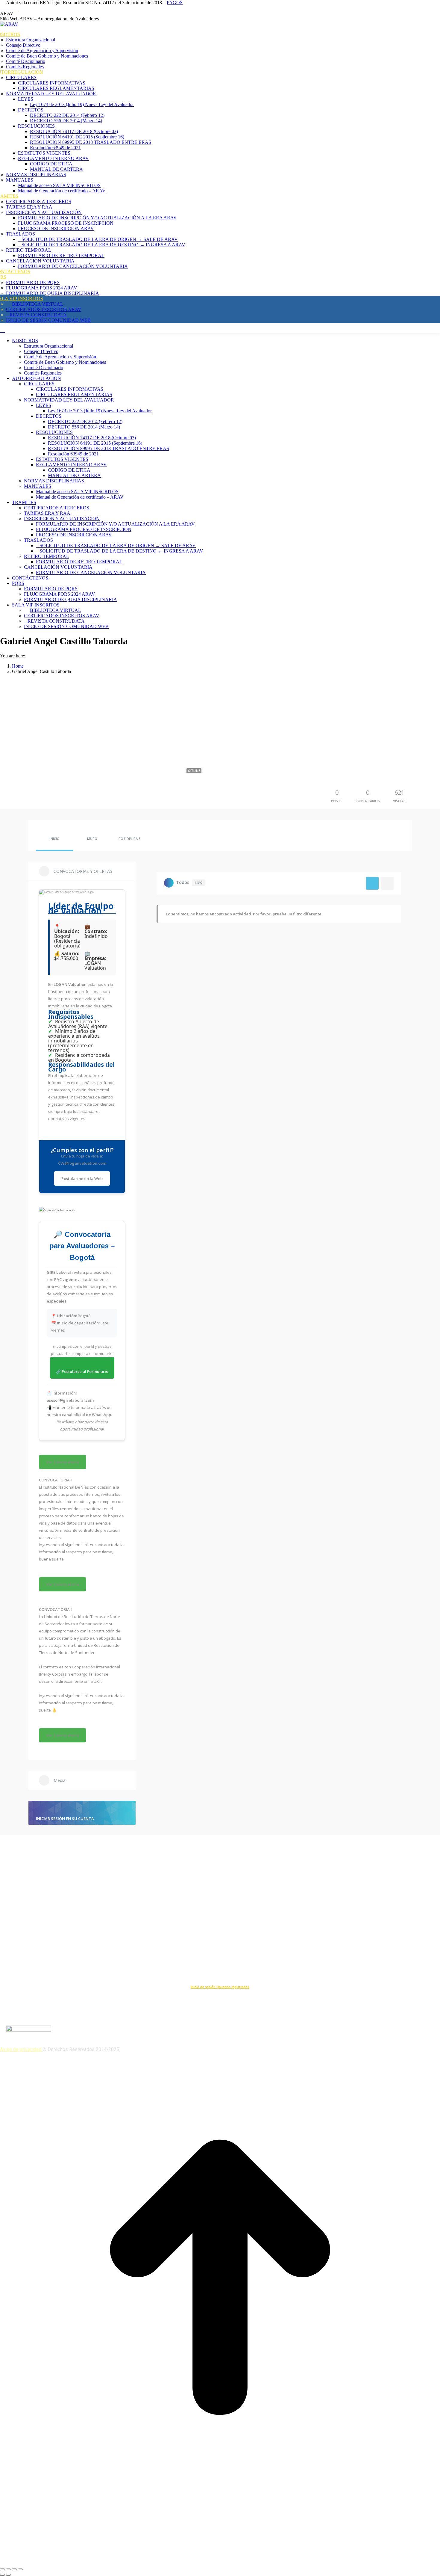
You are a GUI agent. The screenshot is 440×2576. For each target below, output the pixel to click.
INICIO (55, 839)
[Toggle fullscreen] (14, 2569)
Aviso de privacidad (21, 2049)
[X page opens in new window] (13, 8)
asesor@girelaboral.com (70, 1400)
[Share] (8, 2569)
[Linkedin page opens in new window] (9, 8)
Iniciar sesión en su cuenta (65, 1819)
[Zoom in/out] (20, 2569)
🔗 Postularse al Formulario (82, 1371)
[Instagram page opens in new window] (16, 8)
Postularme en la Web (82, 1178)
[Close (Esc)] (2, 2569)
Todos (189, 882)
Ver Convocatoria (63, 1462)
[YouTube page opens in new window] (5, 8)
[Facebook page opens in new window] (2, 8)
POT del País (130, 839)
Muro (92, 839)
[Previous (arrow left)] (2, 2575)
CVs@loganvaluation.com (82, 1163)
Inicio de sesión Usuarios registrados (220, 1987)
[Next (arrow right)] (8, 2575)
